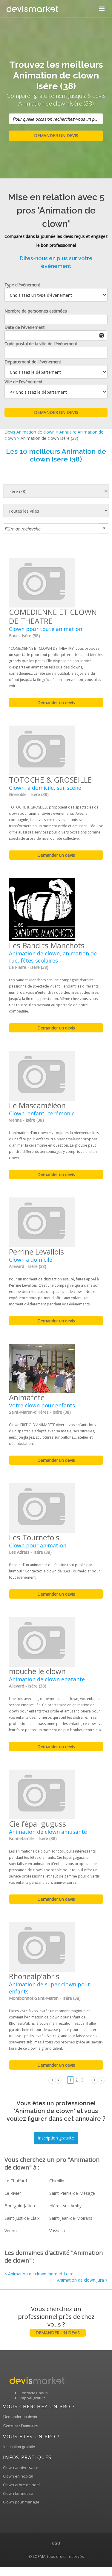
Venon (11, 2231)
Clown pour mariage (21, 2502)
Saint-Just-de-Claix (22, 2218)
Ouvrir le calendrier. (102, 335)
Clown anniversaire (21, 2467)
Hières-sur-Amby (65, 2206)
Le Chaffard (16, 2181)
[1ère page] (52, 2080)
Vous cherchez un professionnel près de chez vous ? (56, 2320)
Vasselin (57, 2231)
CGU (56, 2543)
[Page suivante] (95, 2080)
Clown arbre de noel (21, 2485)
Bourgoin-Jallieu (20, 2206)
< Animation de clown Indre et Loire (39, 2274)
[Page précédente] (58, 2080)
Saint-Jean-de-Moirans (71, 2218)
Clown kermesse (18, 2493)
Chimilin (57, 2181)
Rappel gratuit (32, 2398)
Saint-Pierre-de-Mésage (72, 2193)
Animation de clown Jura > (82, 2280)
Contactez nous (34, 2393)
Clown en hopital (18, 2476)
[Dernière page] (101, 2080)
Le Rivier (13, 2193)
